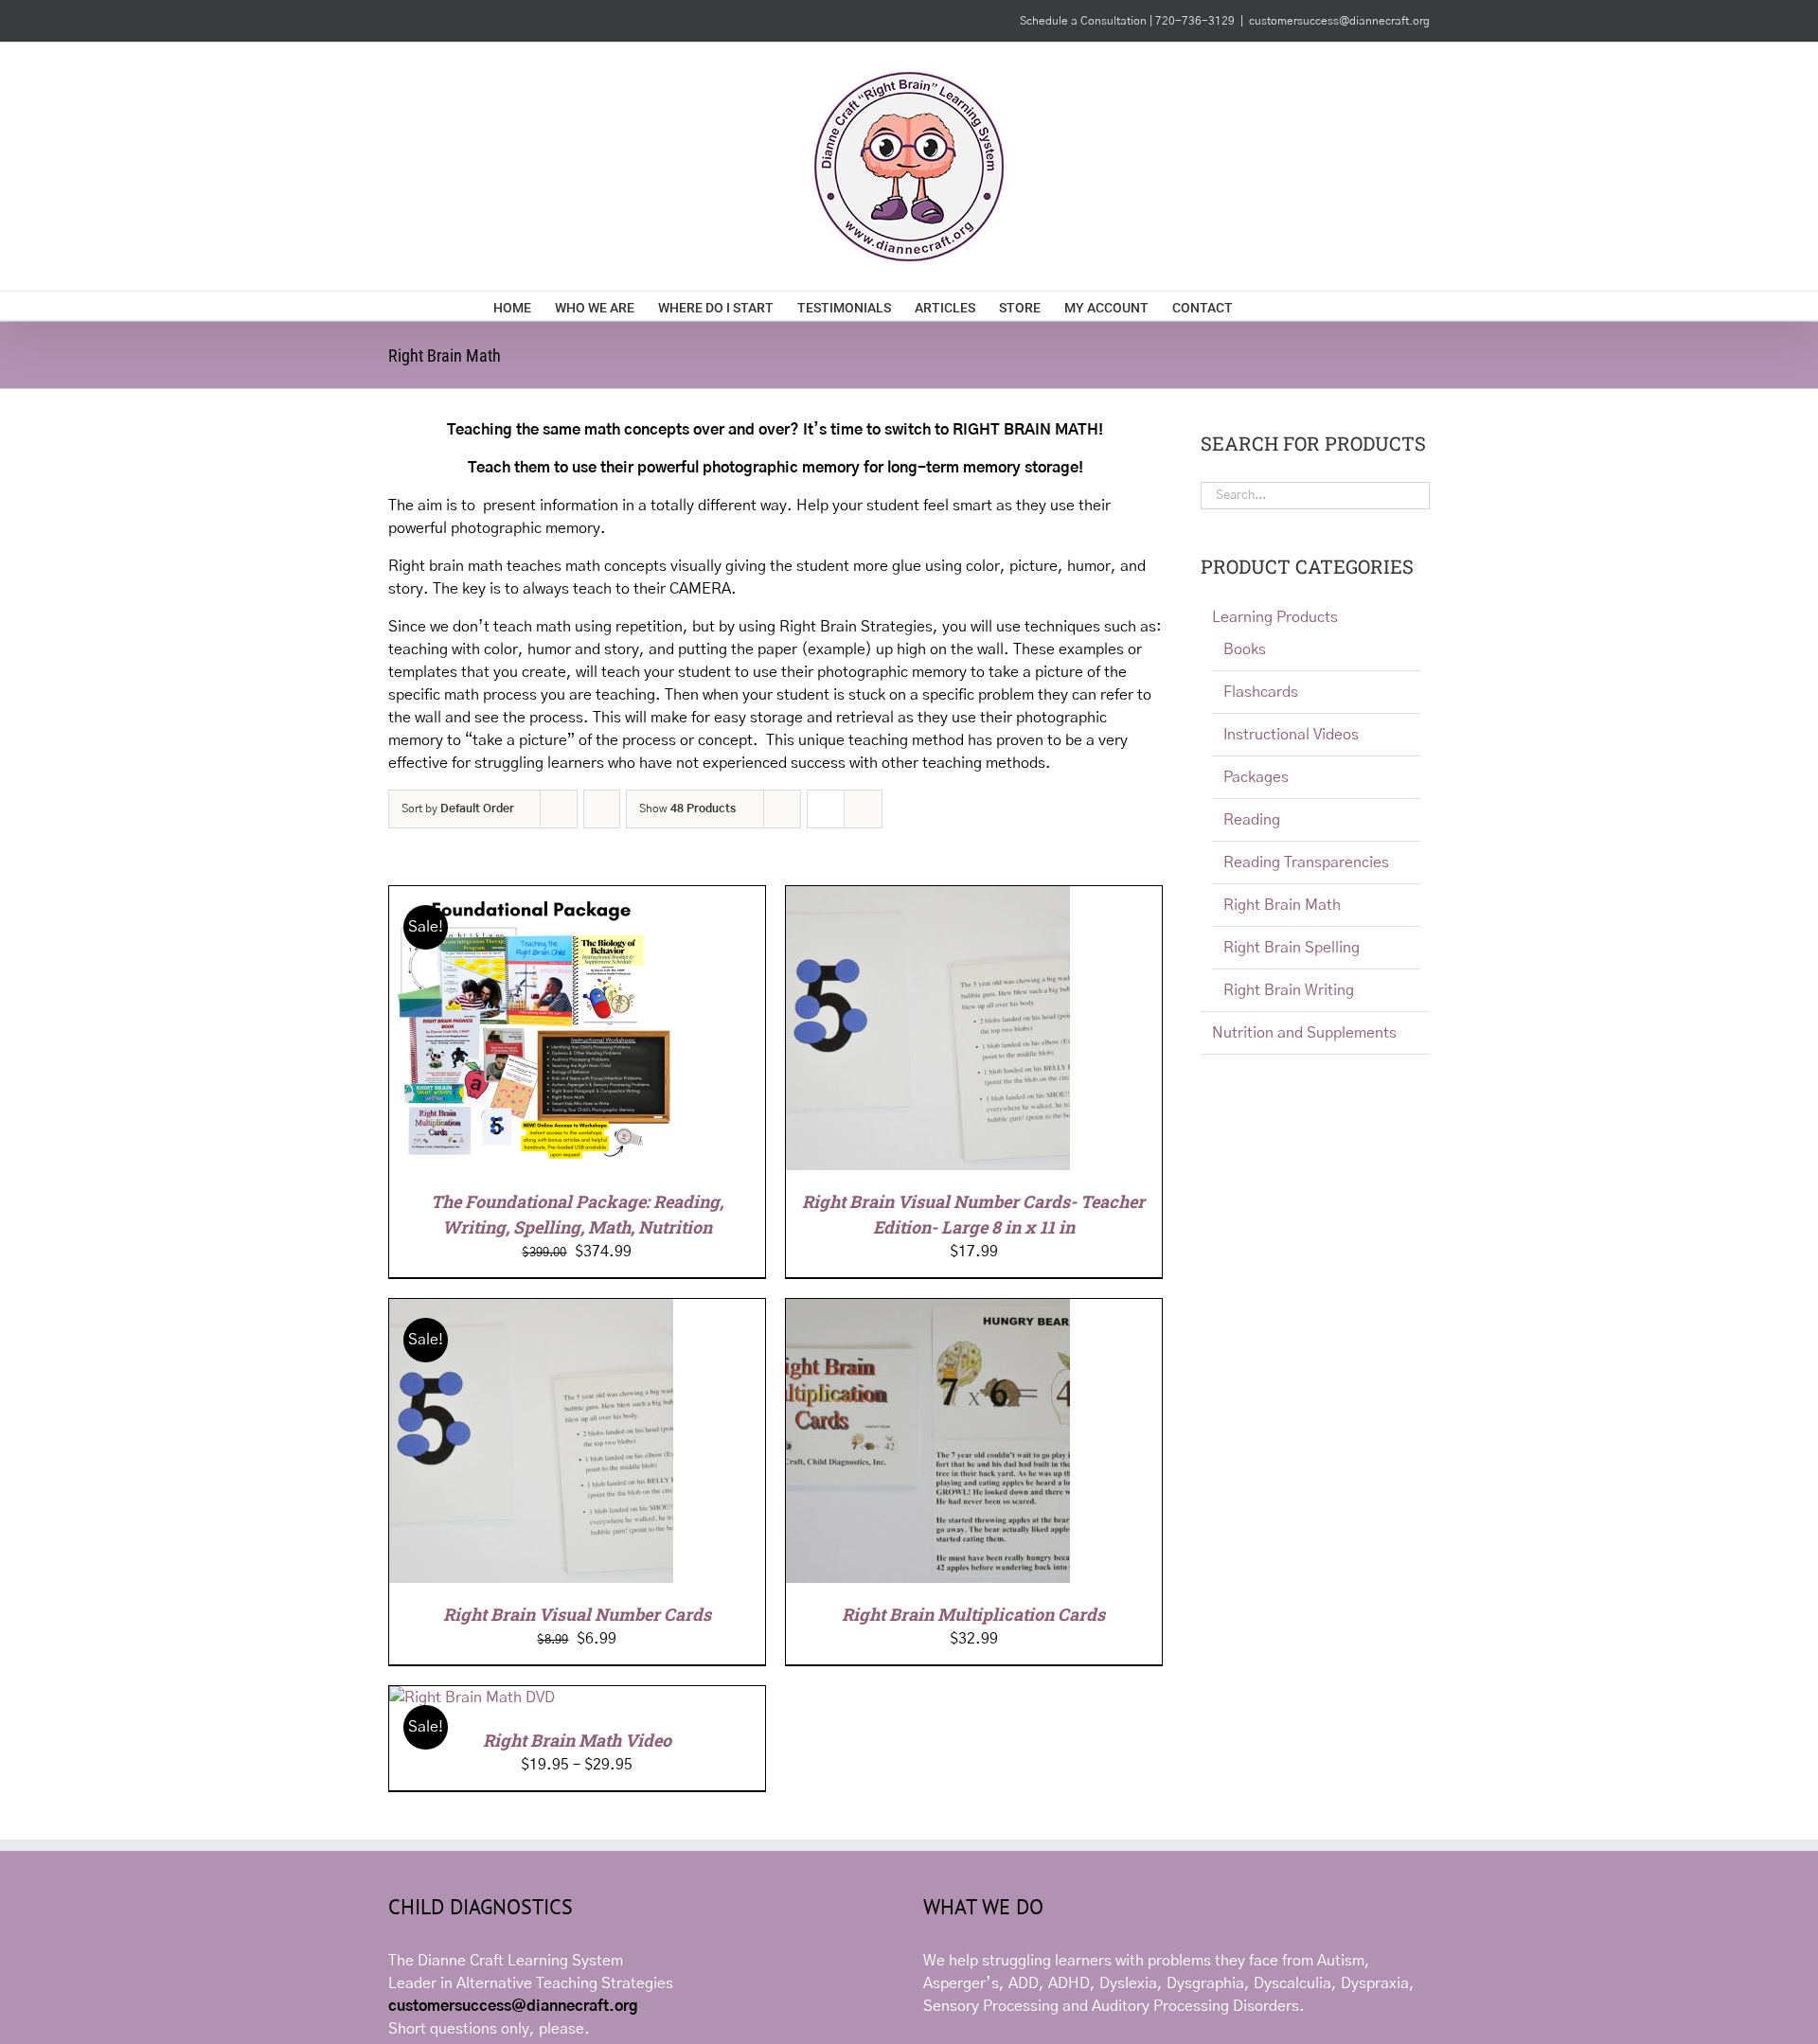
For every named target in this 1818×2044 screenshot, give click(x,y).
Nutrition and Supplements (1304, 1033)
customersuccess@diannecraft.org (1339, 21)
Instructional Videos (1291, 735)
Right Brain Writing (1289, 990)
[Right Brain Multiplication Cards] (928, 1310)
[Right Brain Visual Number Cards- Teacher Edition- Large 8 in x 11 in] (928, 898)
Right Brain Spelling (1292, 948)
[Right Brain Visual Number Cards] (531, 1310)
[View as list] (863, 809)
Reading (1252, 820)
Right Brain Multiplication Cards (973, 1614)
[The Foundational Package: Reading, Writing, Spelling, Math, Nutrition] (531, 898)
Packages (1256, 777)
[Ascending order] (602, 809)
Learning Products (1275, 617)
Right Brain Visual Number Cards (577, 1614)
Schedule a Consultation (1085, 21)
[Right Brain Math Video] (472, 1697)
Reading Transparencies (1306, 862)
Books (1245, 649)
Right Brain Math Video (577, 1740)
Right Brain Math (1282, 905)
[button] (1296, 306)
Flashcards (1261, 692)
